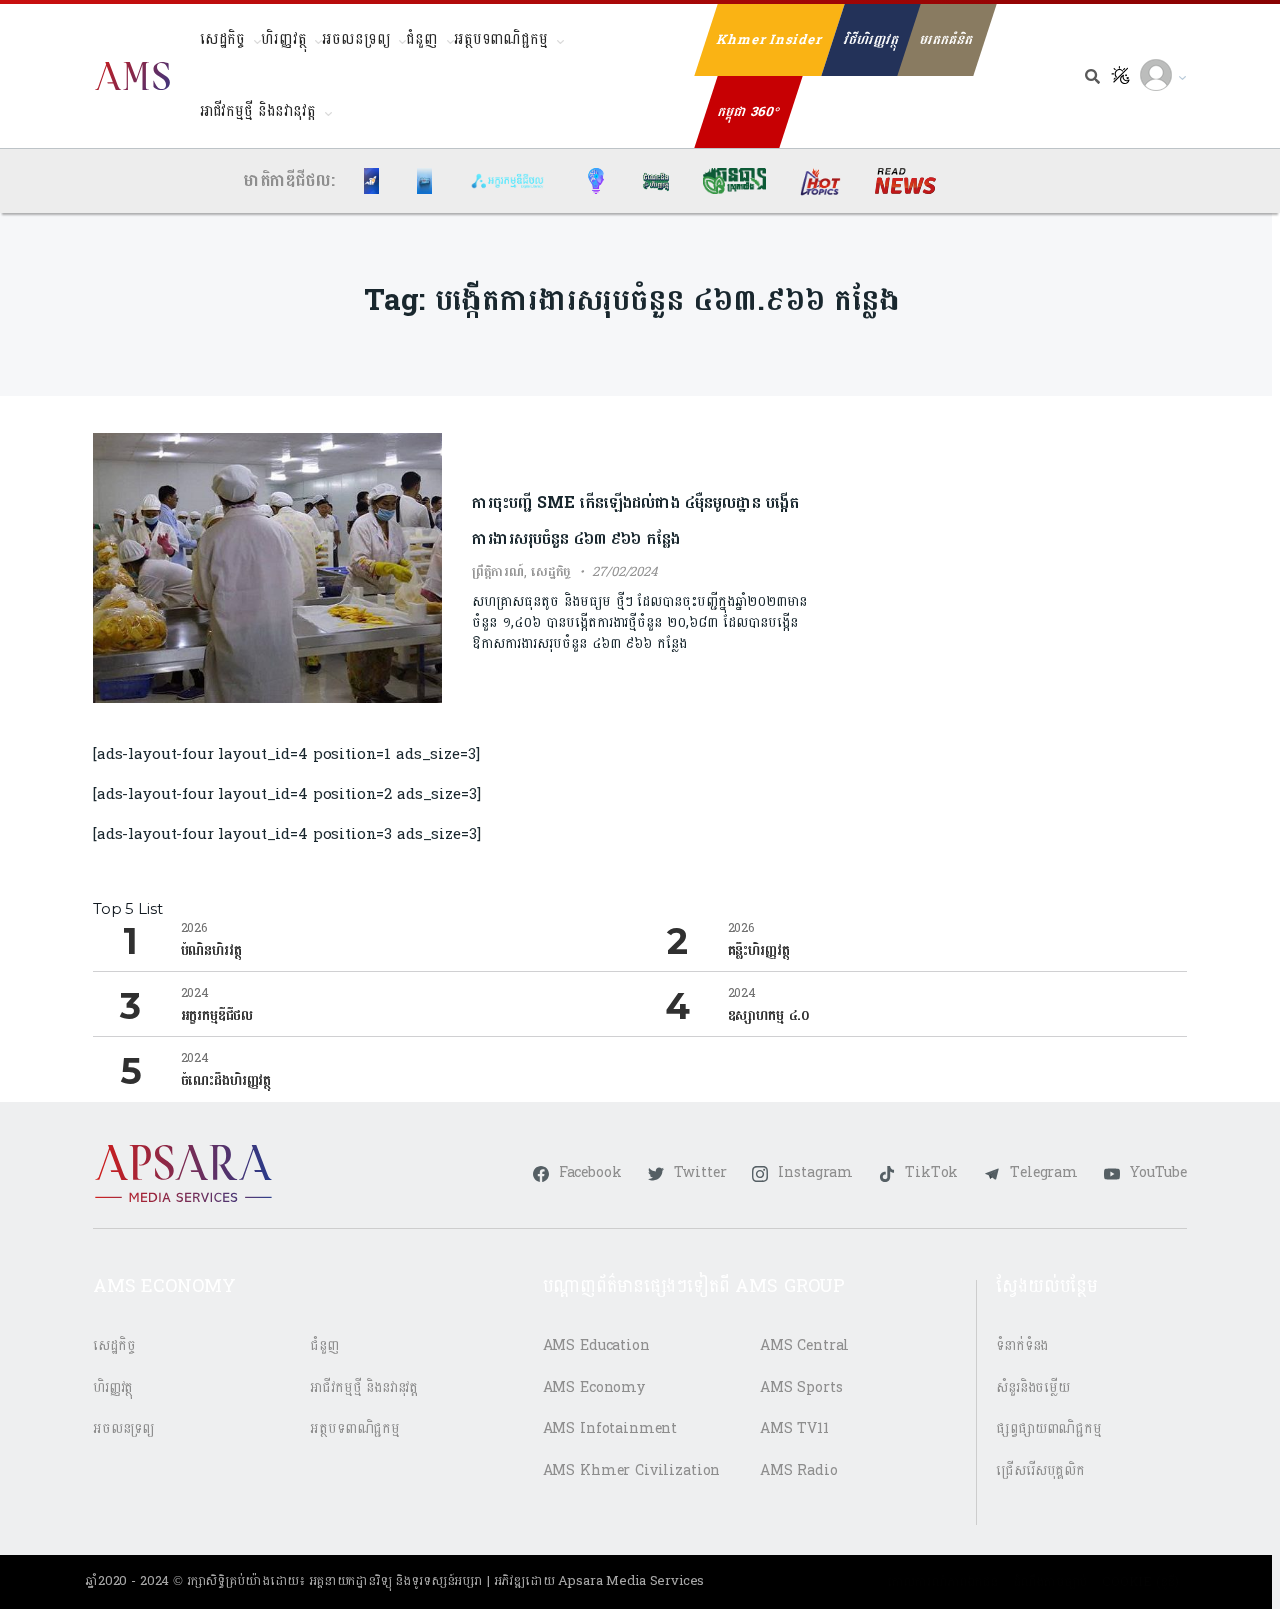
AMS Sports (801, 1387)
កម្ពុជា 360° (748, 112)
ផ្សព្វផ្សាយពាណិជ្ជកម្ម (1049, 1428)
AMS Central (804, 1345)
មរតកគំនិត (946, 40)
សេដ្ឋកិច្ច (222, 39)
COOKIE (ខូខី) (1140, 1582)
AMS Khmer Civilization (632, 1470)
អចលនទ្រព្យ (356, 39)
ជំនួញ (422, 39)
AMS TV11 (794, 1428)
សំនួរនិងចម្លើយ (1033, 1387)
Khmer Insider (769, 40)
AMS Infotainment (610, 1428)
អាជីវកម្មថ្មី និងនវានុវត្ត (258, 111)
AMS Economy (594, 1387)
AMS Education (596, 1345)
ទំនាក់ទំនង (1022, 1345)
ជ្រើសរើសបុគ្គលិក (1040, 1470)
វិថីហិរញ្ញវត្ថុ (871, 40)
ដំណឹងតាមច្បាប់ (1050, 1582)
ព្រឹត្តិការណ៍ (498, 572)
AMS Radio (799, 1470)
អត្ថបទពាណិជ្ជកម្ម (501, 39)
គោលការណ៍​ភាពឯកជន (942, 1582)
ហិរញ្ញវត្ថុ (283, 39)
